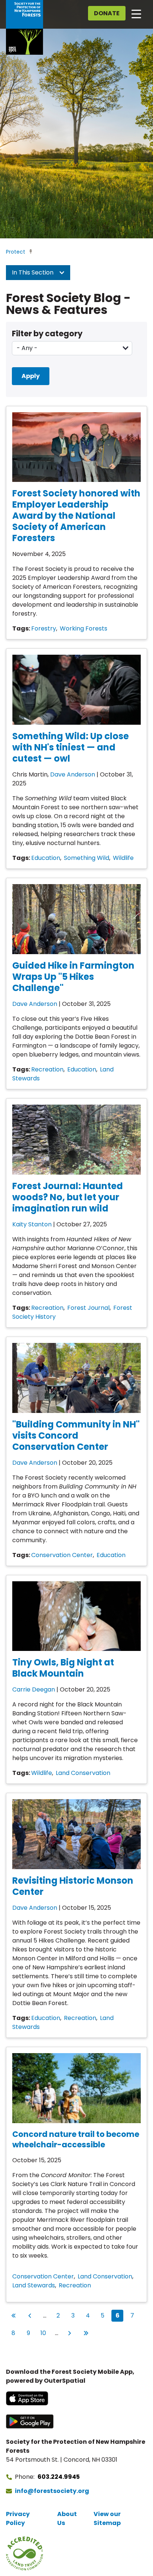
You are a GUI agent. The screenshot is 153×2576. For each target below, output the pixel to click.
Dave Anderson (73, 774)
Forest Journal (88, 1308)
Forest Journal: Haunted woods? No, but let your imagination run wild (68, 1197)
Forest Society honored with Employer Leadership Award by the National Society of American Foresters (76, 516)
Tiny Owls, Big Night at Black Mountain (63, 1668)
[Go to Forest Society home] (25, 27)
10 (45, 2333)
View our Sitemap (107, 2518)
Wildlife (123, 858)
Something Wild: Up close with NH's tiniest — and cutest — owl (71, 747)
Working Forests (84, 628)
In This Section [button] (33, 272)
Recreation (47, 1069)
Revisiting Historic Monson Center (73, 1886)
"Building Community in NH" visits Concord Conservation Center (76, 1435)
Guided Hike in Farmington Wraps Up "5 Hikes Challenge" (73, 977)
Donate (107, 13)
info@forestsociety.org (52, 2491)
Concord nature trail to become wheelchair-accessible (76, 2139)
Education (46, 858)
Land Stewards (34, 2285)
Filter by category (47, 333)
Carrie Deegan (34, 1689)
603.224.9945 (59, 2477)
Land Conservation (83, 1773)
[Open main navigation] (136, 13)
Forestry (44, 628)
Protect (16, 252)
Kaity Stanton (32, 1224)
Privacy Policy (18, 2518)
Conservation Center (62, 1555)
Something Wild (87, 858)
